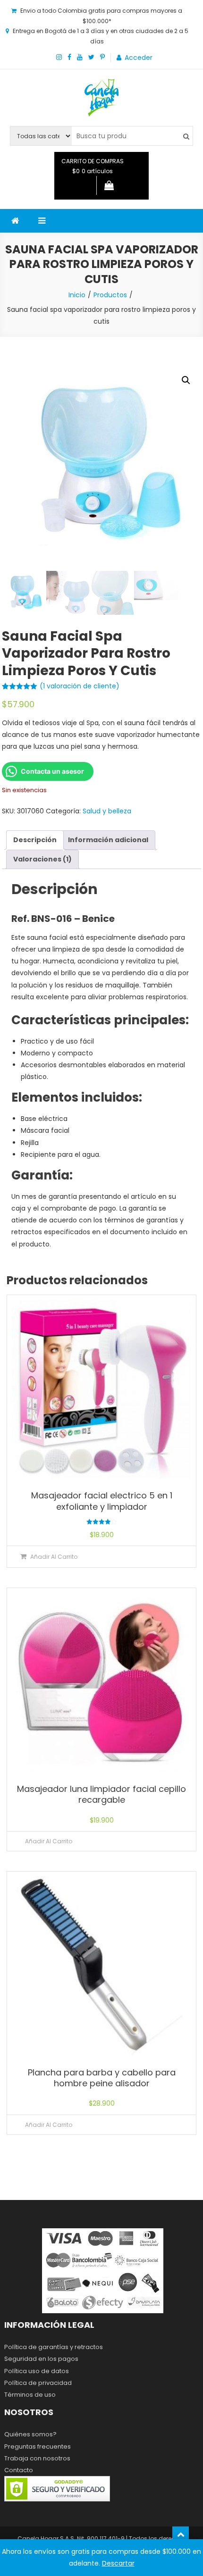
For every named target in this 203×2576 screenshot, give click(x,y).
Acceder (139, 58)
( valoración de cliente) (80, 686)
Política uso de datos (37, 2371)
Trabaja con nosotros (37, 2458)
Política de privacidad (38, 2383)
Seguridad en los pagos (41, 2359)
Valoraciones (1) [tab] (42, 859)
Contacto (19, 2470)
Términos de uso (30, 2395)
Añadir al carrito (54, 1557)
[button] (186, 380)
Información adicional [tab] (108, 840)
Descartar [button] (118, 2563)
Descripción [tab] (35, 840)
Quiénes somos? (30, 2434)
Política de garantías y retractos (54, 2347)
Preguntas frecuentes (38, 2446)
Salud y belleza (107, 811)
